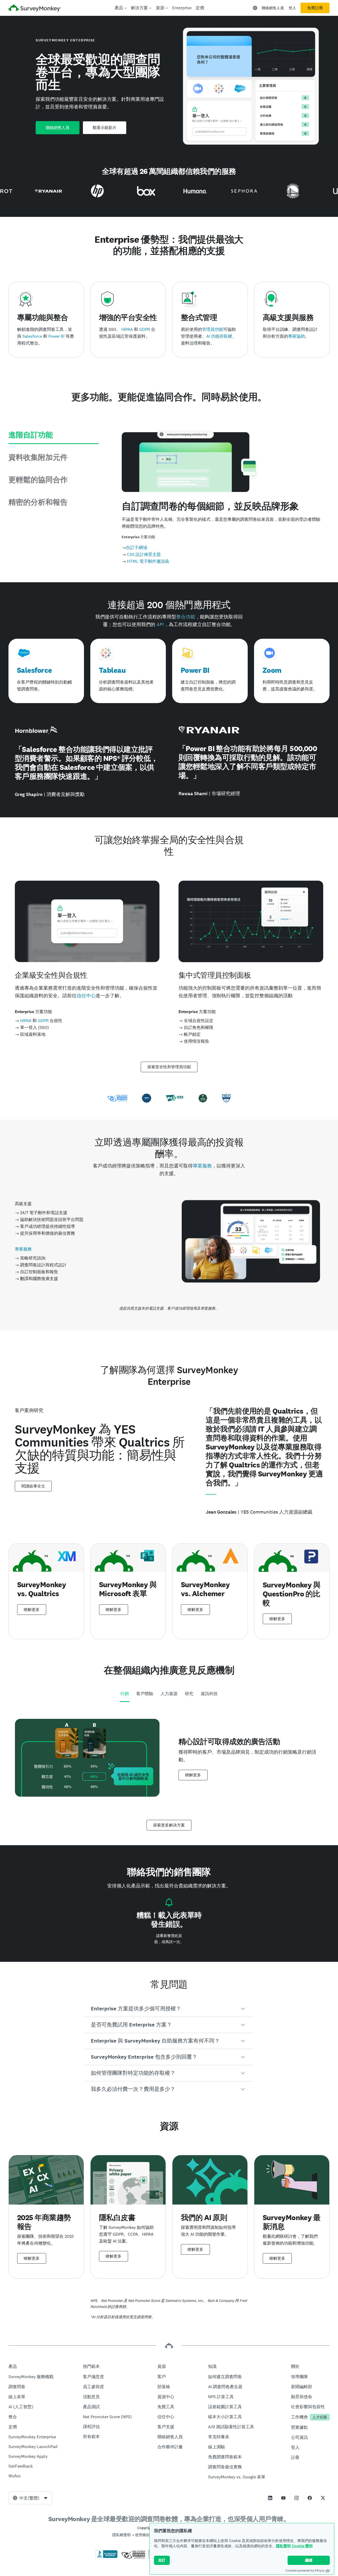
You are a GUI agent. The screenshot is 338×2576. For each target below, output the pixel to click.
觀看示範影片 (105, 128)
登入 (292, 8)
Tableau (112, 670)
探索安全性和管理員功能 (169, 1067)
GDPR (145, 329)
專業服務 (202, 1166)
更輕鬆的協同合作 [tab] (38, 480)
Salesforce (32, 336)
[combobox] (30, 2498)
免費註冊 (315, 8)
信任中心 (86, 996)
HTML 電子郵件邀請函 (148, 561)
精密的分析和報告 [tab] (38, 502)
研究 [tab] (189, 1694)
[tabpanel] (169, 1758)
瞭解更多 (32, 1610)
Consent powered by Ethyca (305, 2570)
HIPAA (127, 329)
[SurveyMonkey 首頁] (35, 9)
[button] (169, 2009)
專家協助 (297, 336)
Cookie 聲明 (302, 2546)
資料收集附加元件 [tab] (38, 457)
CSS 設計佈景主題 (144, 554)
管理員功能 (213, 329)
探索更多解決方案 (169, 1825)
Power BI (56, 336)
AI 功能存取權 (219, 336)
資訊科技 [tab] (209, 1694)
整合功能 (186, 617)
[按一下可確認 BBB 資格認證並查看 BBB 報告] (106, 2557)
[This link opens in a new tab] (270, 2498)
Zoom (272, 670)
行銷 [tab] (125, 1694)
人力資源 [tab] (169, 1694)
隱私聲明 (283, 2546)
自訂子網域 (137, 548)
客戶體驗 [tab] (145, 1694)
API (160, 624)
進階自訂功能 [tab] (31, 435)
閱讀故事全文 (33, 1486)
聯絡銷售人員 (273, 8)
